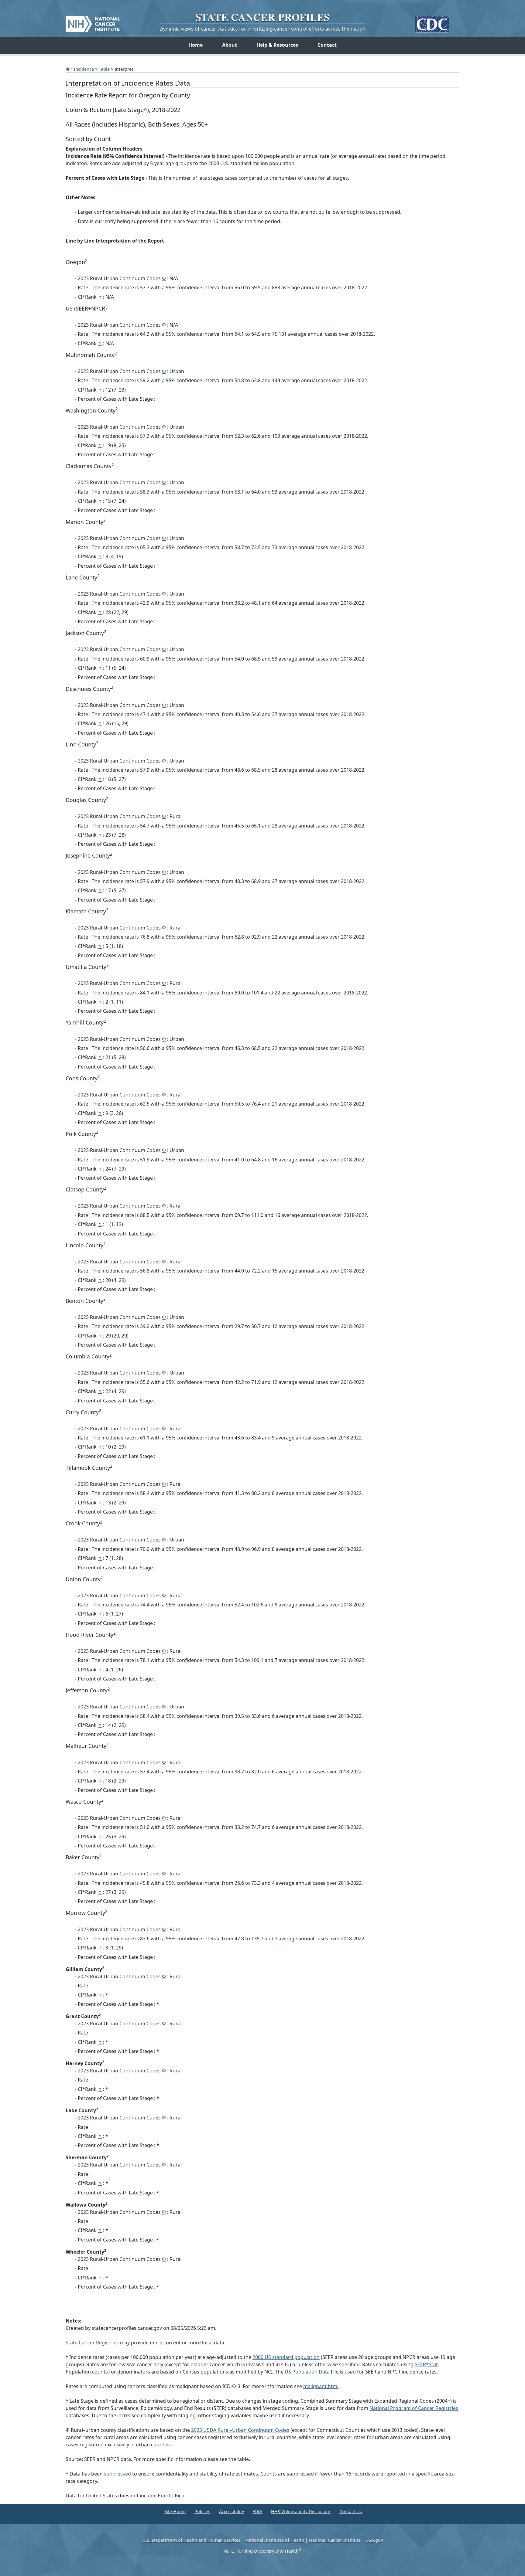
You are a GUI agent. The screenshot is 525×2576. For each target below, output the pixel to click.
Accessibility (232, 2511)
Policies (202, 2511)
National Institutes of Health (275, 2540)
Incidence (84, 69)
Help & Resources (277, 45)
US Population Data (307, 2372)
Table (104, 69)
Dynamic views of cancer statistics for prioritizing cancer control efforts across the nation (262, 29)
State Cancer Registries (92, 2343)
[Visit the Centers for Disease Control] (432, 22)
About (230, 45)
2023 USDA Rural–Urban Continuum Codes (240, 2430)
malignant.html (321, 2386)
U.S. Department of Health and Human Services (192, 2540)
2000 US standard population (286, 2357)
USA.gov (374, 2540)
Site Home (175, 2511)
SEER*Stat (426, 2364)
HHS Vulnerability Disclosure (301, 2511)
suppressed (117, 2474)
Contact (327, 45)
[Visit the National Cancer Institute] (93, 22)
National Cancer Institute (335, 2540)
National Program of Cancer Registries (414, 2408)
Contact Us (351, 2511)
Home (196, 45)
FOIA (257, 2511)
